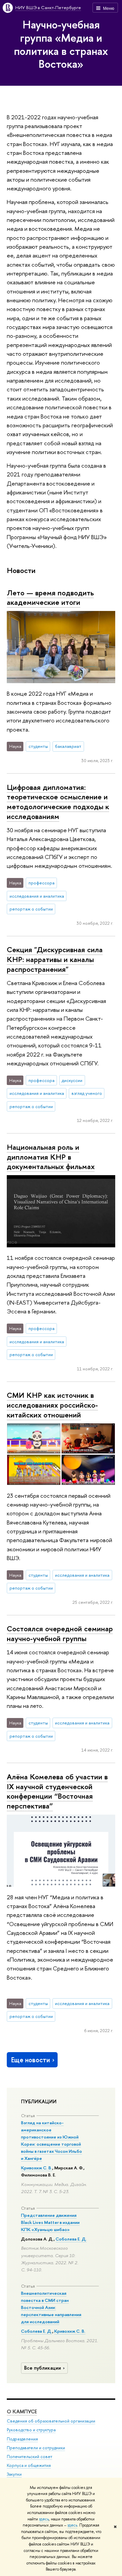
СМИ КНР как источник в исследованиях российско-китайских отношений (52, 1405)
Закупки (14, 2474)
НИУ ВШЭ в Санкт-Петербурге (48, 7)
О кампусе (22, 2411)
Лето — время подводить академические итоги (50, 598)
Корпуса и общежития (29, 2465)
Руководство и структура (31, 2430)
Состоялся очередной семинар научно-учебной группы (60, 1633)
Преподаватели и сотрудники (36, 2448)
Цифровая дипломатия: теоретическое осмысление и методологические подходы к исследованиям (58, 802)
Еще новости (30, 2060)
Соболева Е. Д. (71, 2239)
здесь (44, 2519)
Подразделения (22, 2439)
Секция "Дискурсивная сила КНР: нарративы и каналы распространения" (55, 959)
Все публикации (43, 2368)
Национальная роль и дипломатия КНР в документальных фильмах (51, 1157)
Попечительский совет (29, 2457)
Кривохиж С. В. (37, 2168)
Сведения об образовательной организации (51, 2421)
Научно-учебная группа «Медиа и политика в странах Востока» (61, 44)
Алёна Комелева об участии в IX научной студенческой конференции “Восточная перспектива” (57, 1791)
